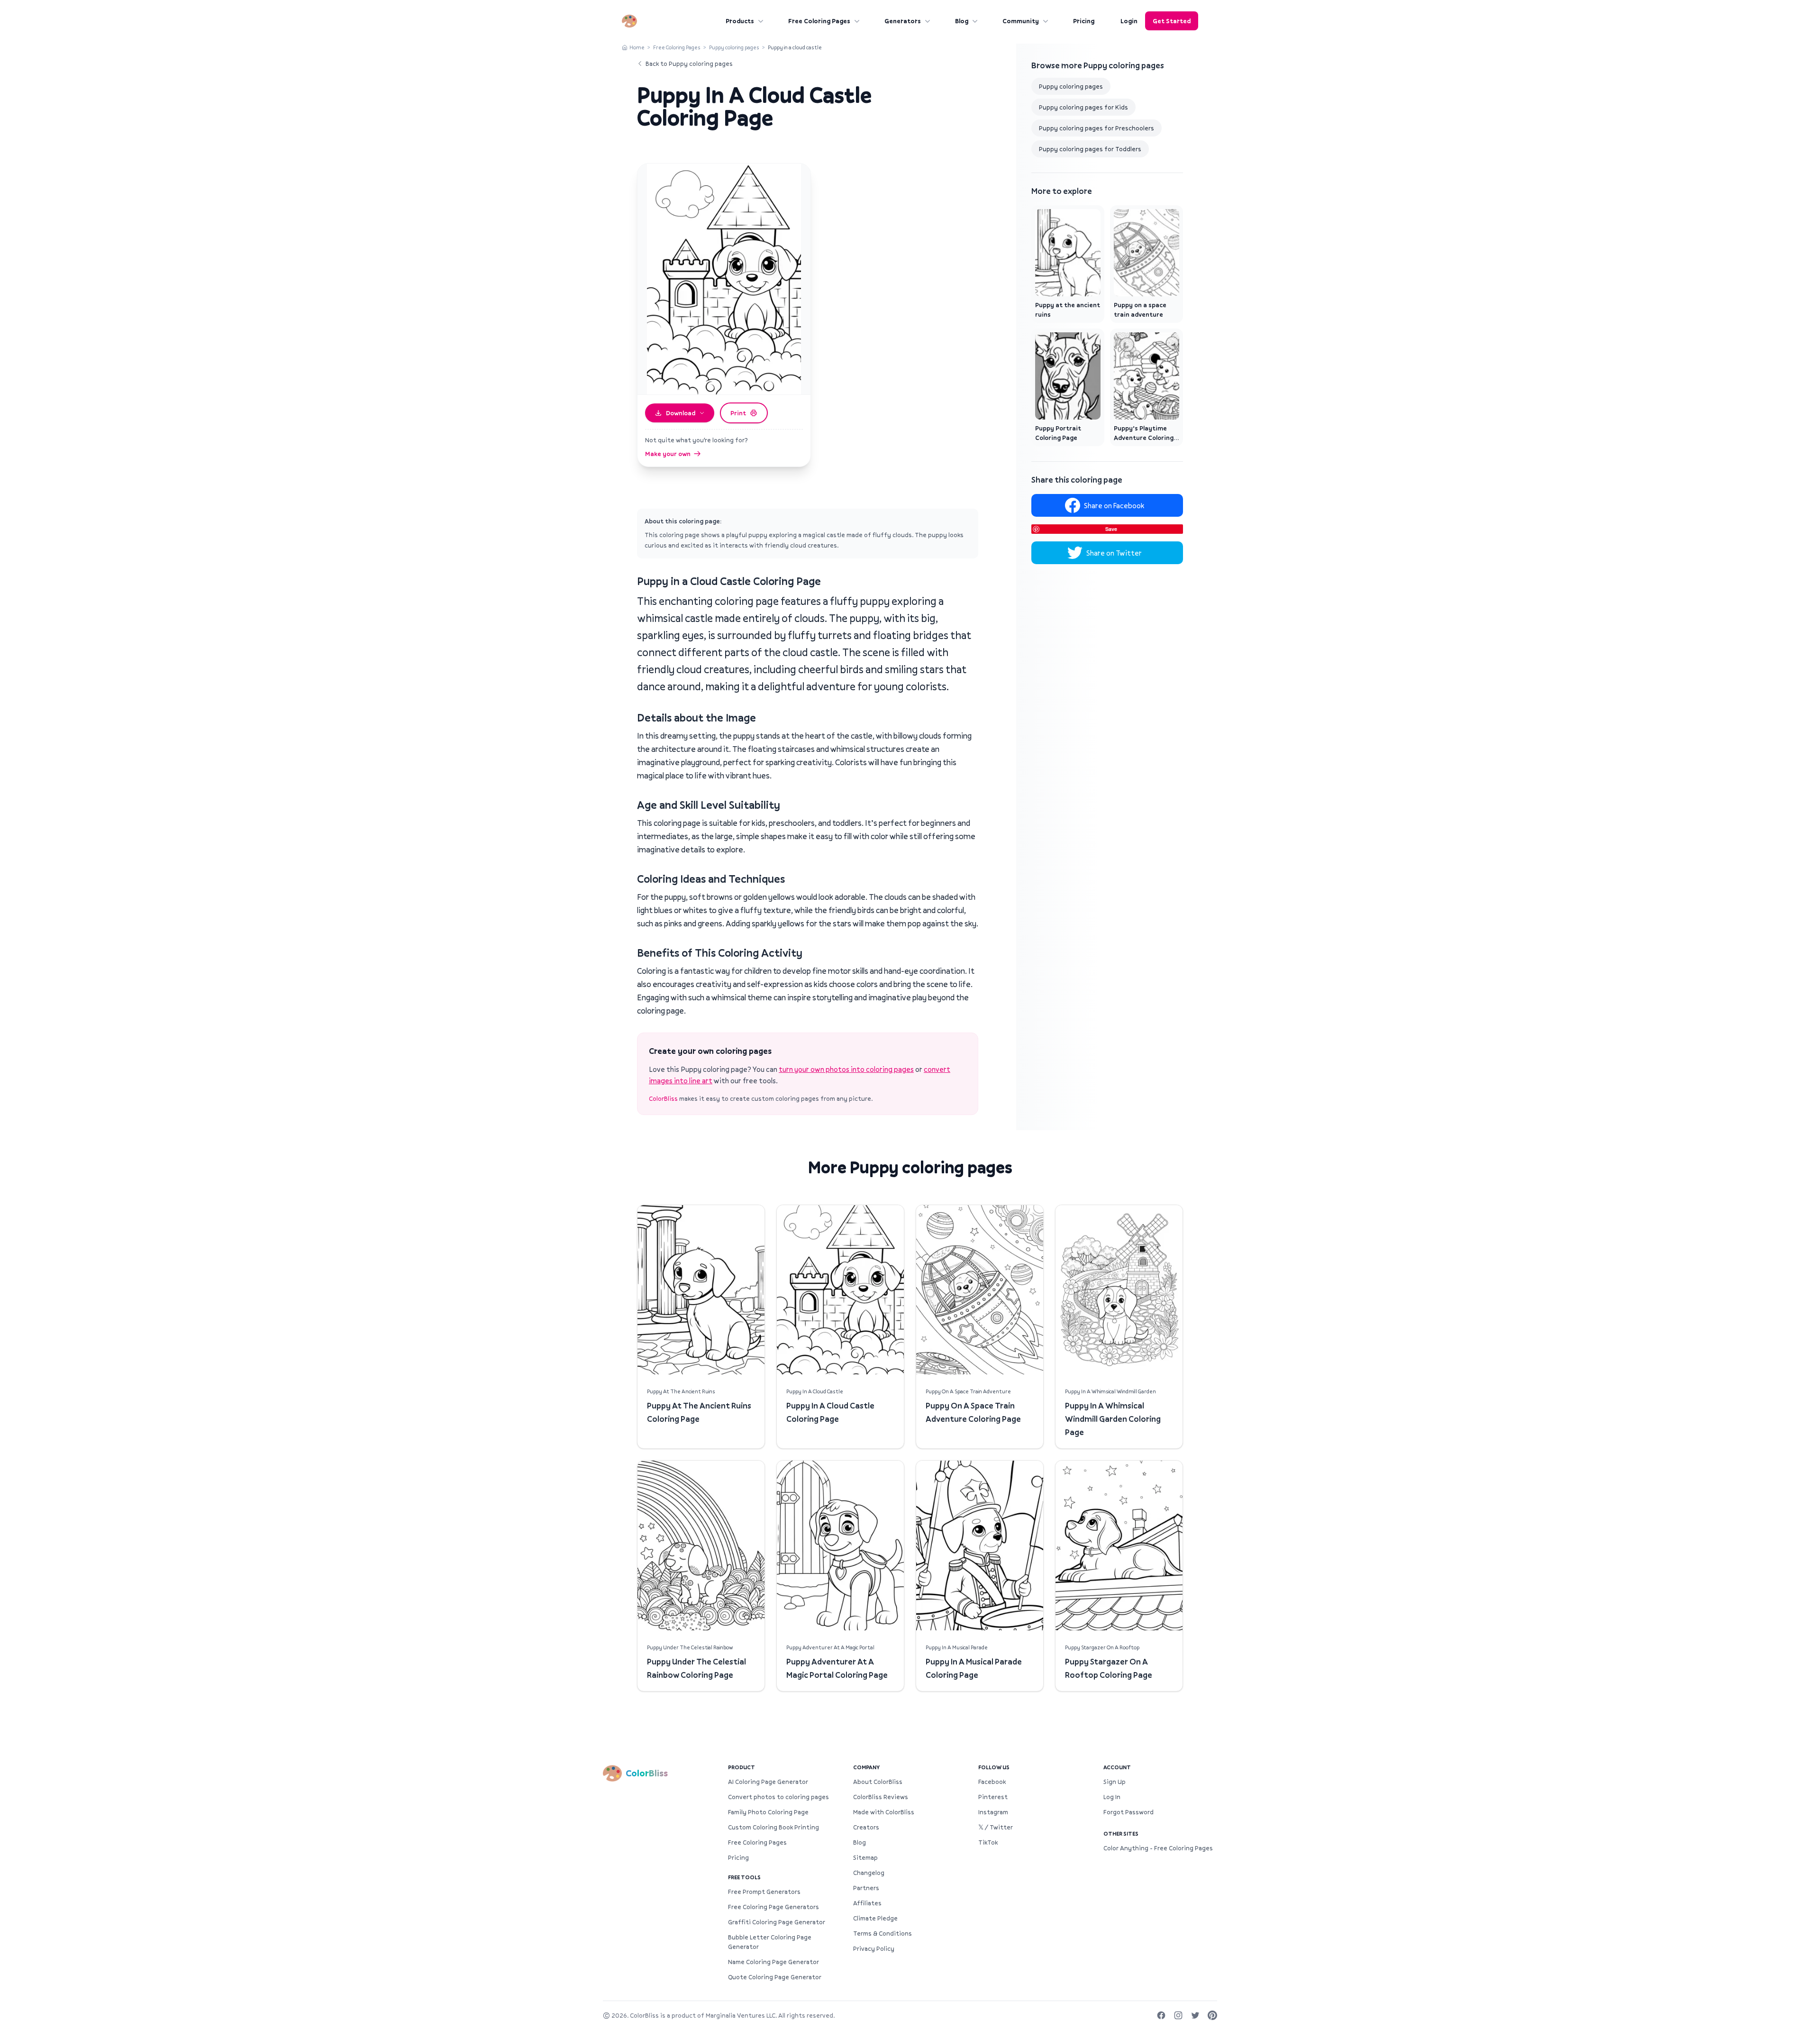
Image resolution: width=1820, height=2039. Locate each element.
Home (637, 47)
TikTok (988, 1842)
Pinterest (993, 1797)
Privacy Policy (874, 1948)
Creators (866, 1827)
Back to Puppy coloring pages (689, 64)
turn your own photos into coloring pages (846, 1069)
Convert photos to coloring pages (778, 1797)
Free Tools (744, 1877)
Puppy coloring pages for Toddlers (1090, 149)
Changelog (869, 1873)
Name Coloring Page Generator (773, 1962)
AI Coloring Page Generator (768, 1782)
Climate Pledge (875, 1918)
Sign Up (1115, 1782)
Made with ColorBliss (884, 1812)
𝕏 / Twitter (996, 1827)
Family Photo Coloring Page (768, 1812)
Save (1111, 529)
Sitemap (865, 1857)
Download (681, 413)
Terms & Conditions (883, 1933)
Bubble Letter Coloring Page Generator (770, 1942)
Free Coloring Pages (819, 21)
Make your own (668, 454)
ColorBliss (663, 1098)
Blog (962, 21)
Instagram (993, 1812)
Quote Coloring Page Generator (775, 1977)
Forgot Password (1128, 1812)
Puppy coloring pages (734, 47)
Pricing (1084, 21)
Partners (866, 1888)
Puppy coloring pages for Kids (1083, 107)
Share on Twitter (1114, 553)
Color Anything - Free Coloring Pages (1158, 1848)
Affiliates (867, 1903)
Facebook (992, 1782)
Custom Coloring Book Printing (773, 1827)
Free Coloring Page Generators (773, 1907)
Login (1129, 21)
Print (738, 413)
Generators (903, 21)
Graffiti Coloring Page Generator (777, 1922)
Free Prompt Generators (764, 1892)
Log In (1112, 1797)
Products (740, 21)
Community (1021, 21)
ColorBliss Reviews (881, 1797)
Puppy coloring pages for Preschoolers (1097, 128)
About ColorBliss (878, 1782)
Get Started (1172, 21)
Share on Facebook (1114, 505)
